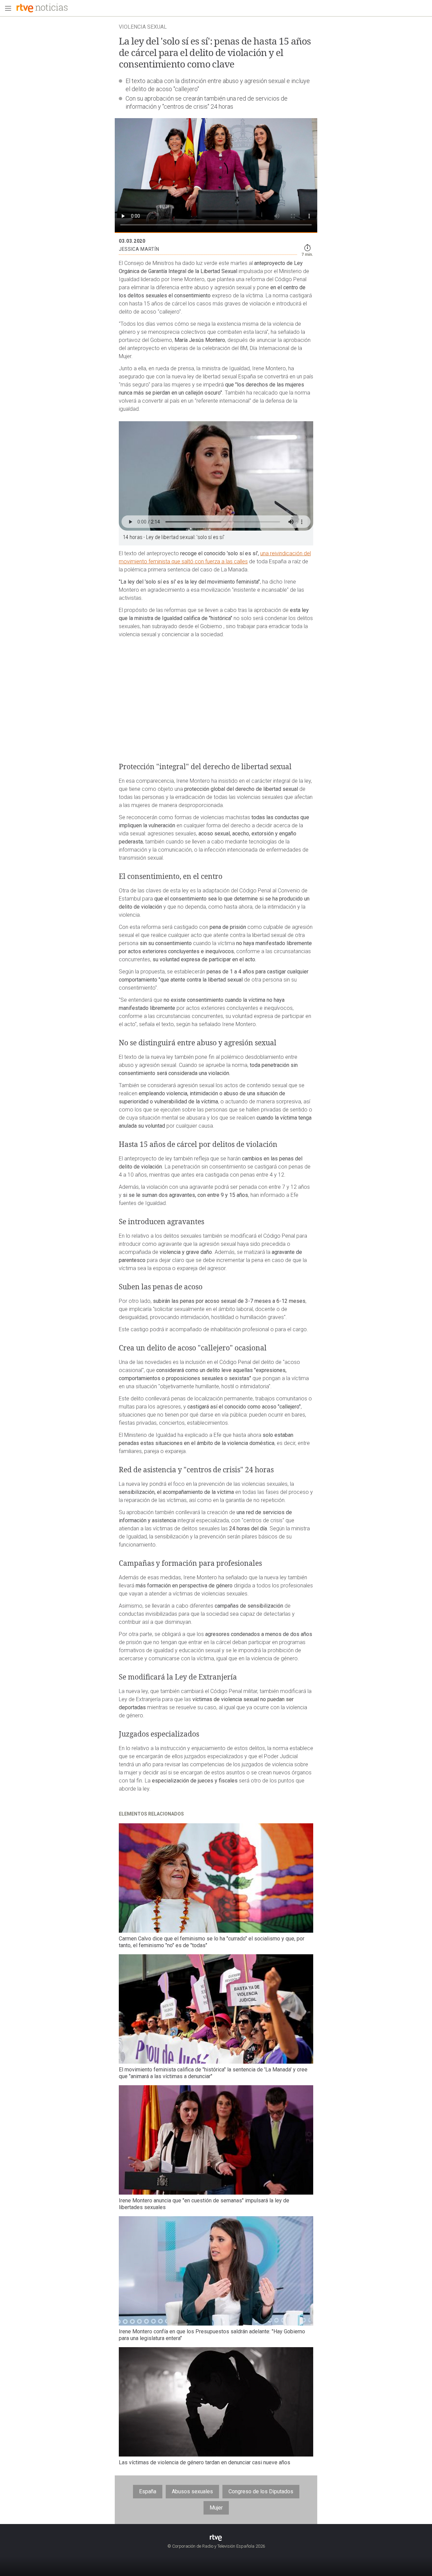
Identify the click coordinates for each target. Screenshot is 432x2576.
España (148, 2491)
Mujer (216, 2508)
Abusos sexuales (192, 2491)
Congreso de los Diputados (261, 2491)
